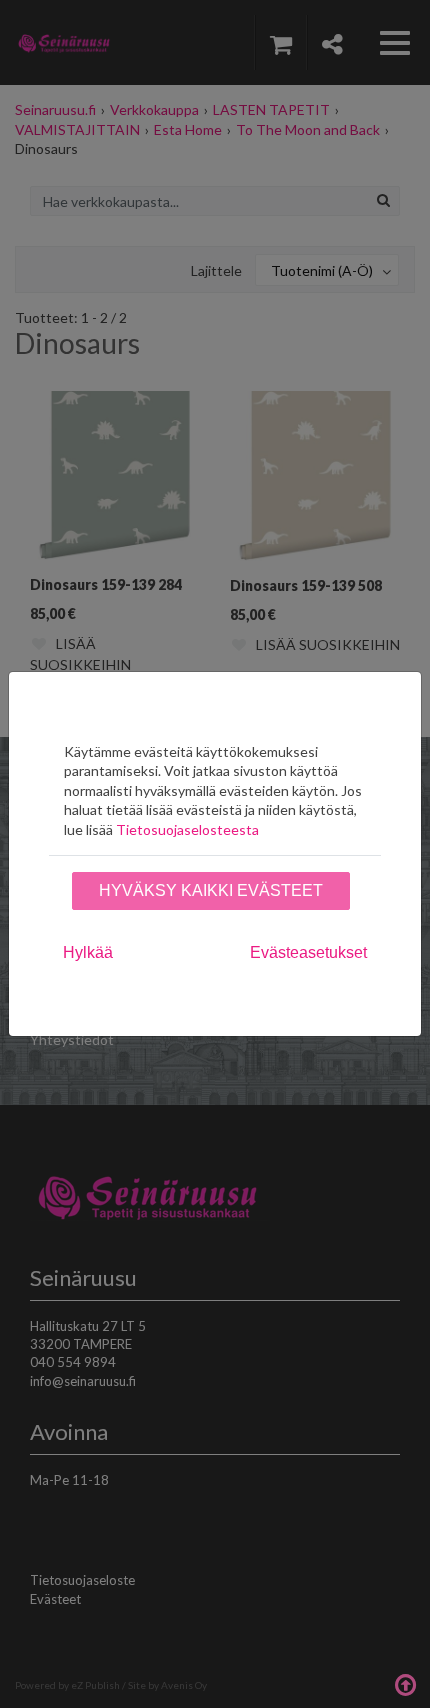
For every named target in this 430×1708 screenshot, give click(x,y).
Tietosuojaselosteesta (187, 829)
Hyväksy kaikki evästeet (211, 890)
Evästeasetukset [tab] (308, 952)
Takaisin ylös (405, 1683)
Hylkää (88, 952)
